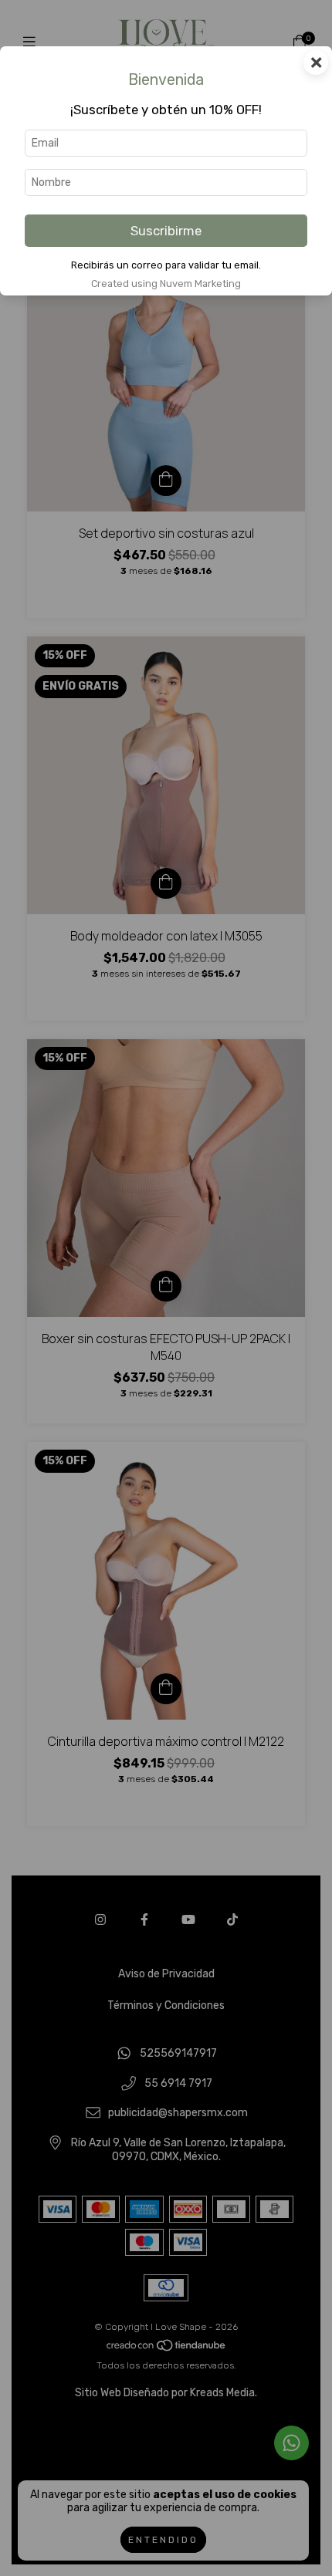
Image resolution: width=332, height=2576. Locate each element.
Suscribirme (166, 231)
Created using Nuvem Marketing (166, 284)
